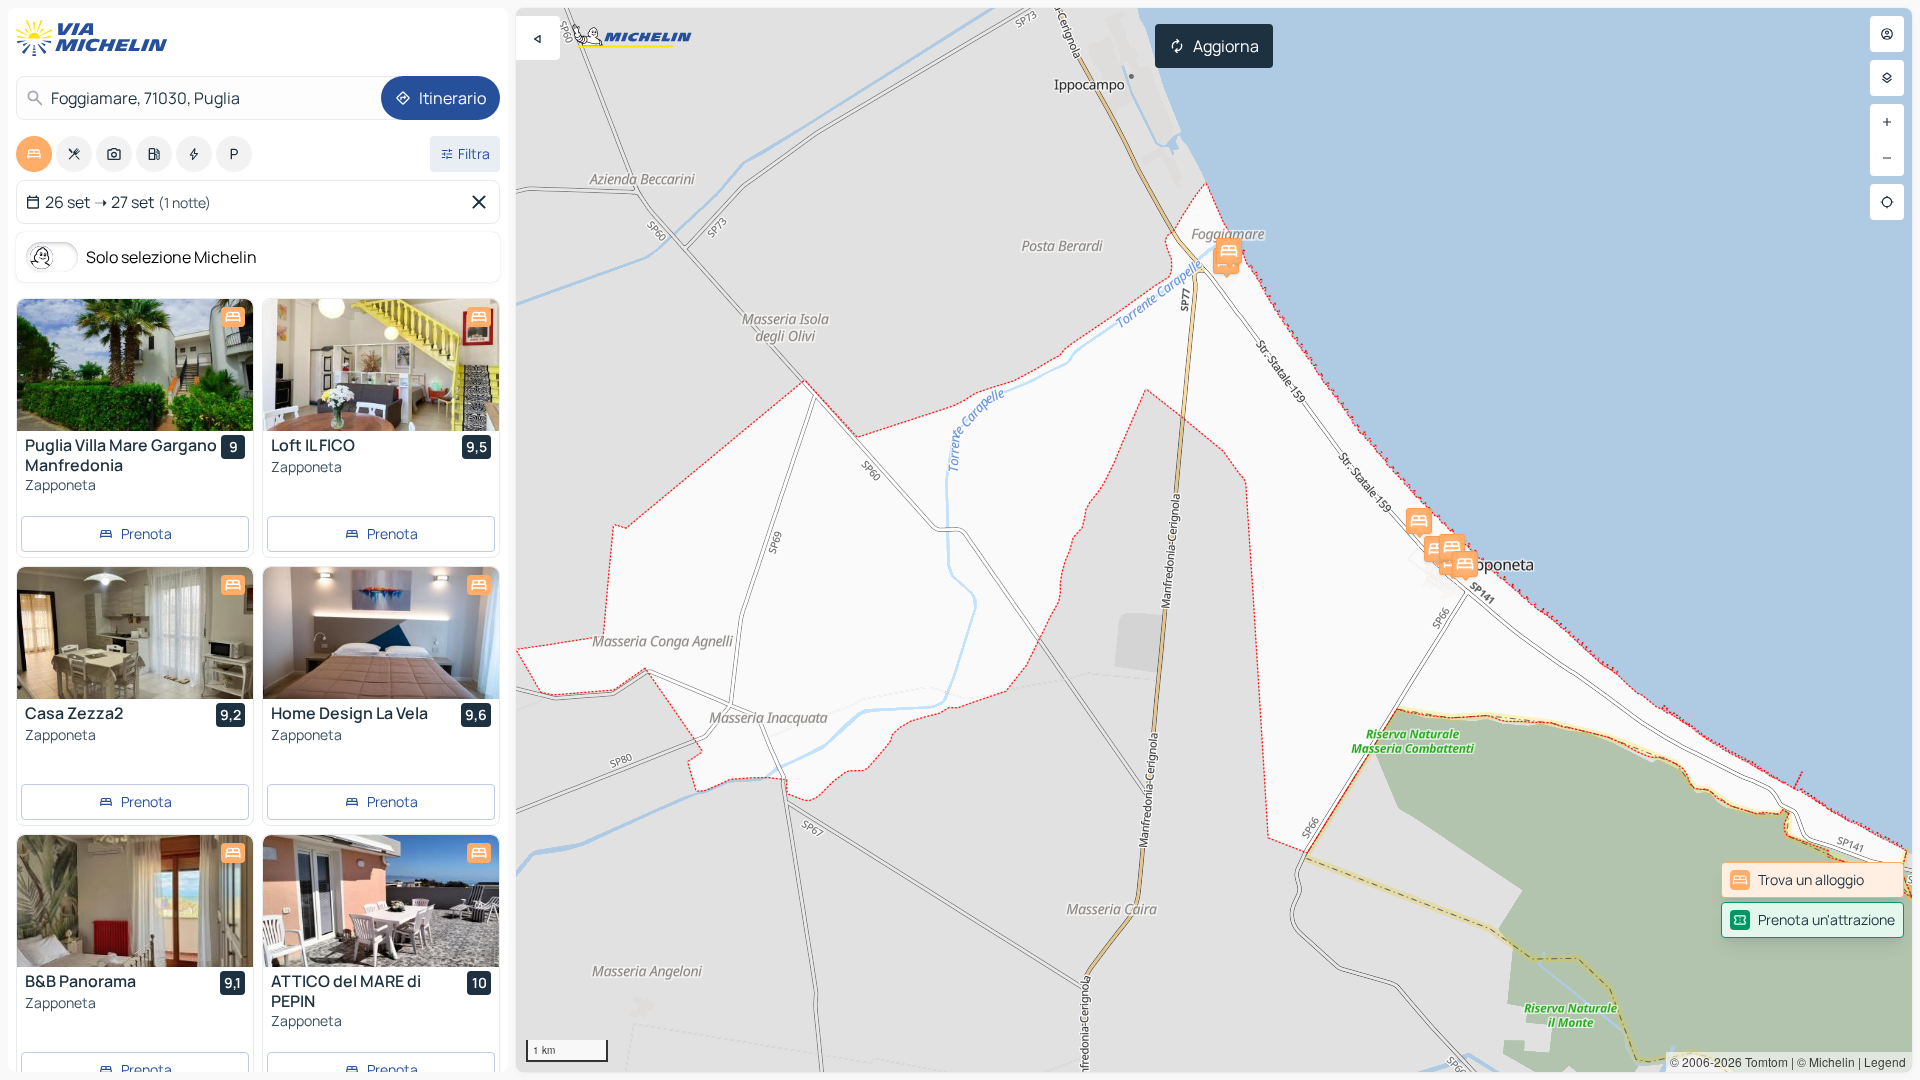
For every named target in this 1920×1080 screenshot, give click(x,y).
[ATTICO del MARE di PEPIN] (381, 901)
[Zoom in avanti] (1887, 122)
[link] (1812, 880)
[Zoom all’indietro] (1887, 158)
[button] (1437, 549)
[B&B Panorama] (135, 901)
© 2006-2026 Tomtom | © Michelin (1762, 1061)
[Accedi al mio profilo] (1887, 34)
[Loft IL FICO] (381, 365)
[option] (34, 154)
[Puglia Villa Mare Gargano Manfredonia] (135, 365)
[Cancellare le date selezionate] (483, 202)
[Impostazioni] (1887, 78)
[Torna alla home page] (96, 38)
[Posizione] (1887, 202)
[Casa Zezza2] (135, 633)
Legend (1885, 1061)
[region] (1214, 540)
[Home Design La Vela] (381, 633)
